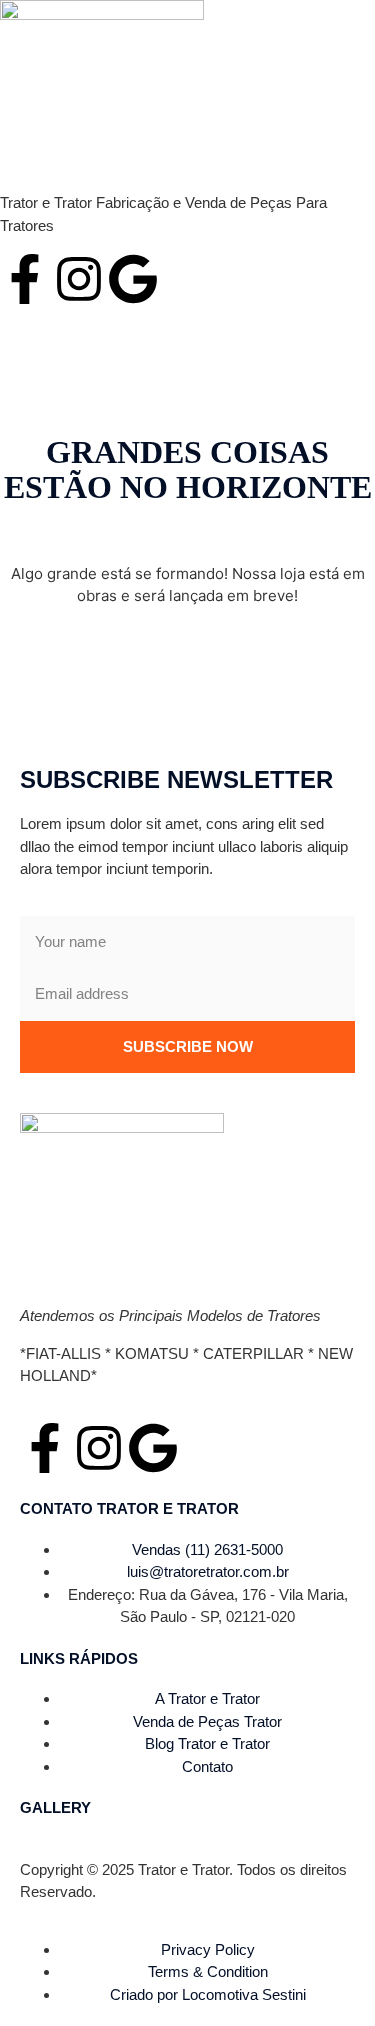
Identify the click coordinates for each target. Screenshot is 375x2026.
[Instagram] (79, 279)
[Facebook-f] (25, 279)
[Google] (133, 279)
